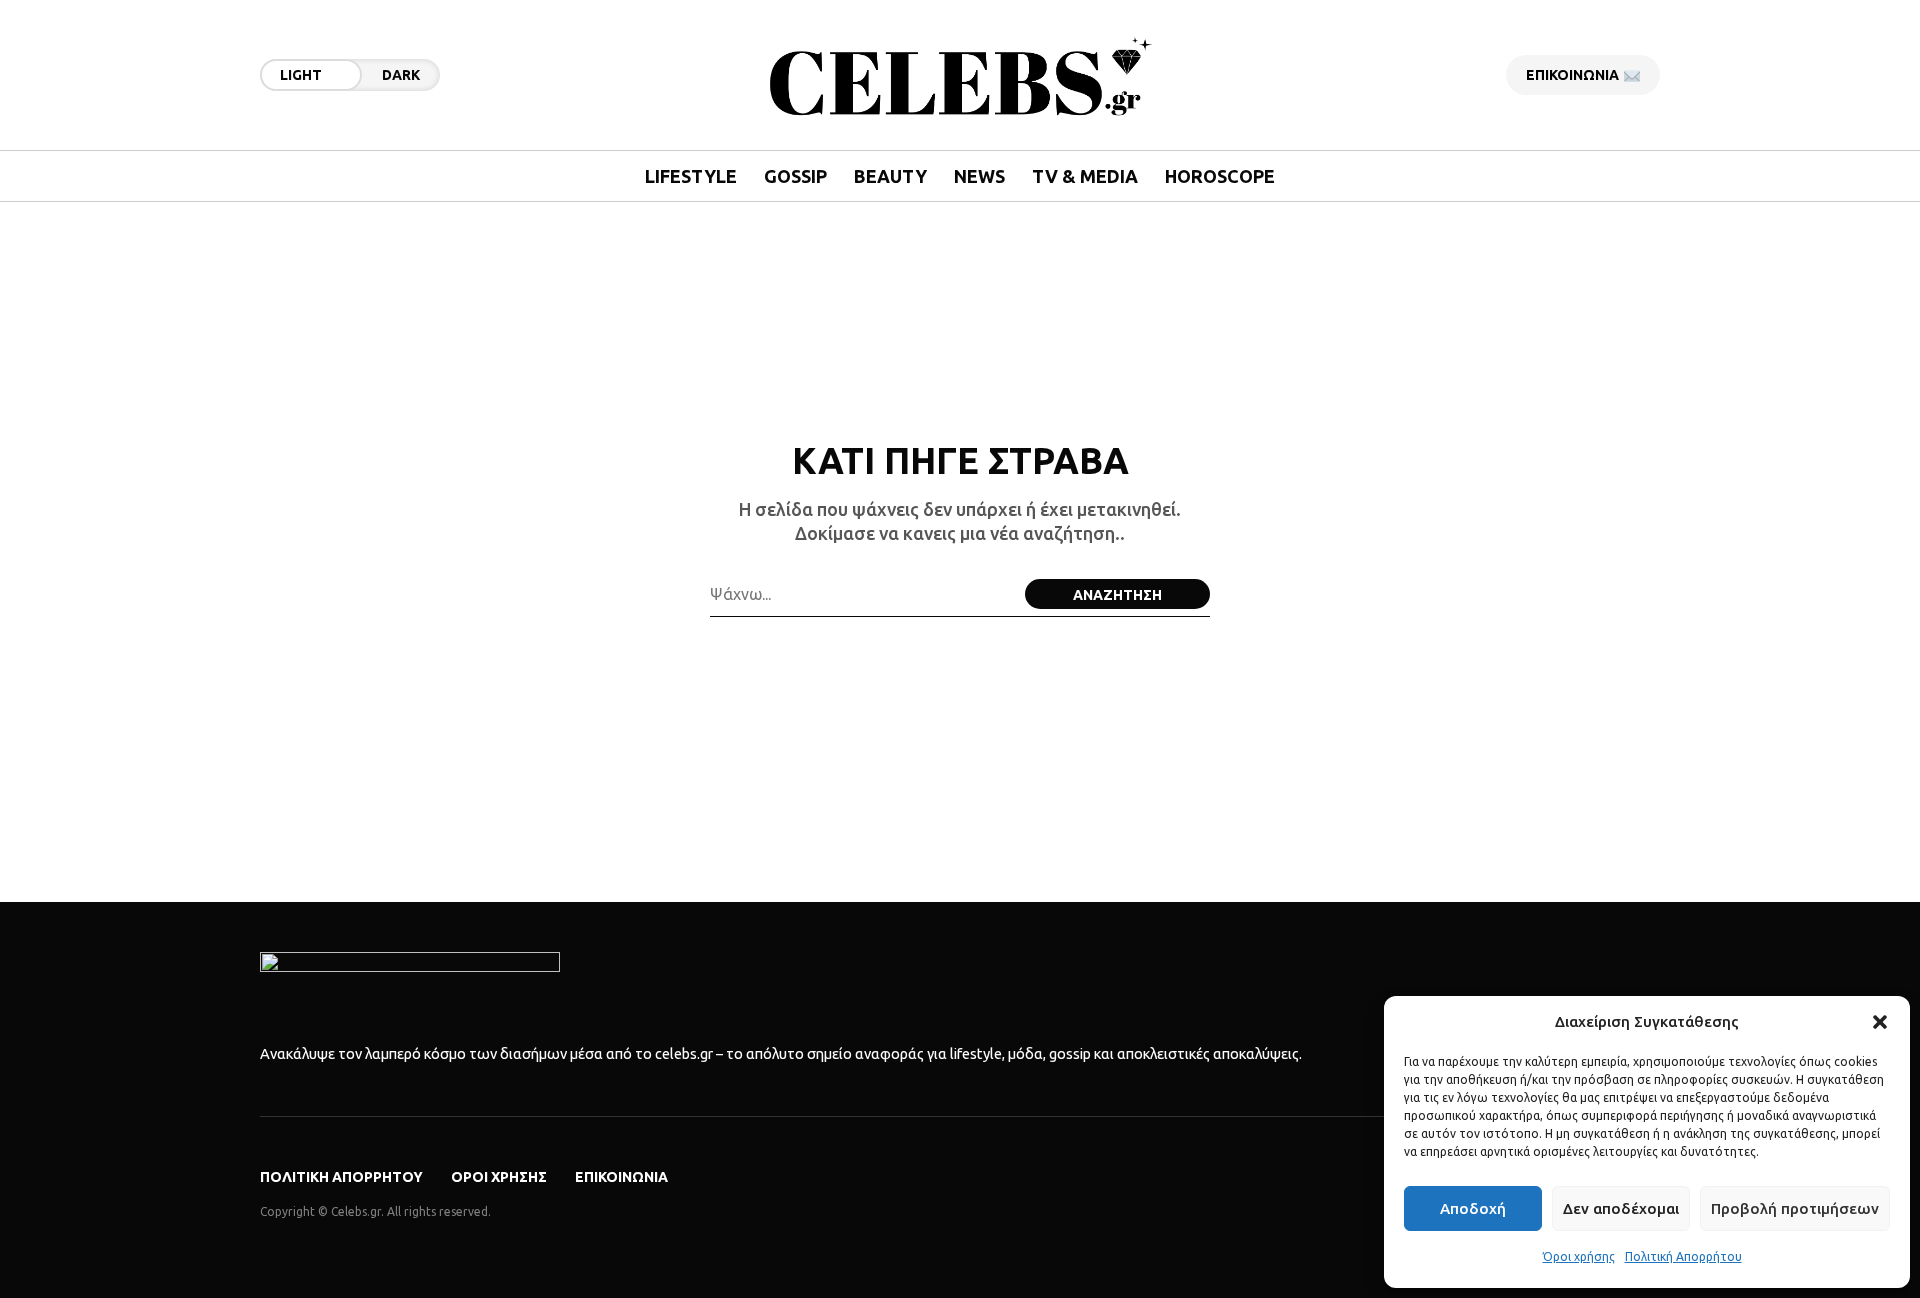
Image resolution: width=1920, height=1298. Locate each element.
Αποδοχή (1473, 1208)
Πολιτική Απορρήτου (1683, 1256)
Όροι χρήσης (1579, 1256)
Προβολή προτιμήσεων (1795, 1208)
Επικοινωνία (621, 1177)
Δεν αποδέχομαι (1621, 1208)
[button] (1880, 1022)
